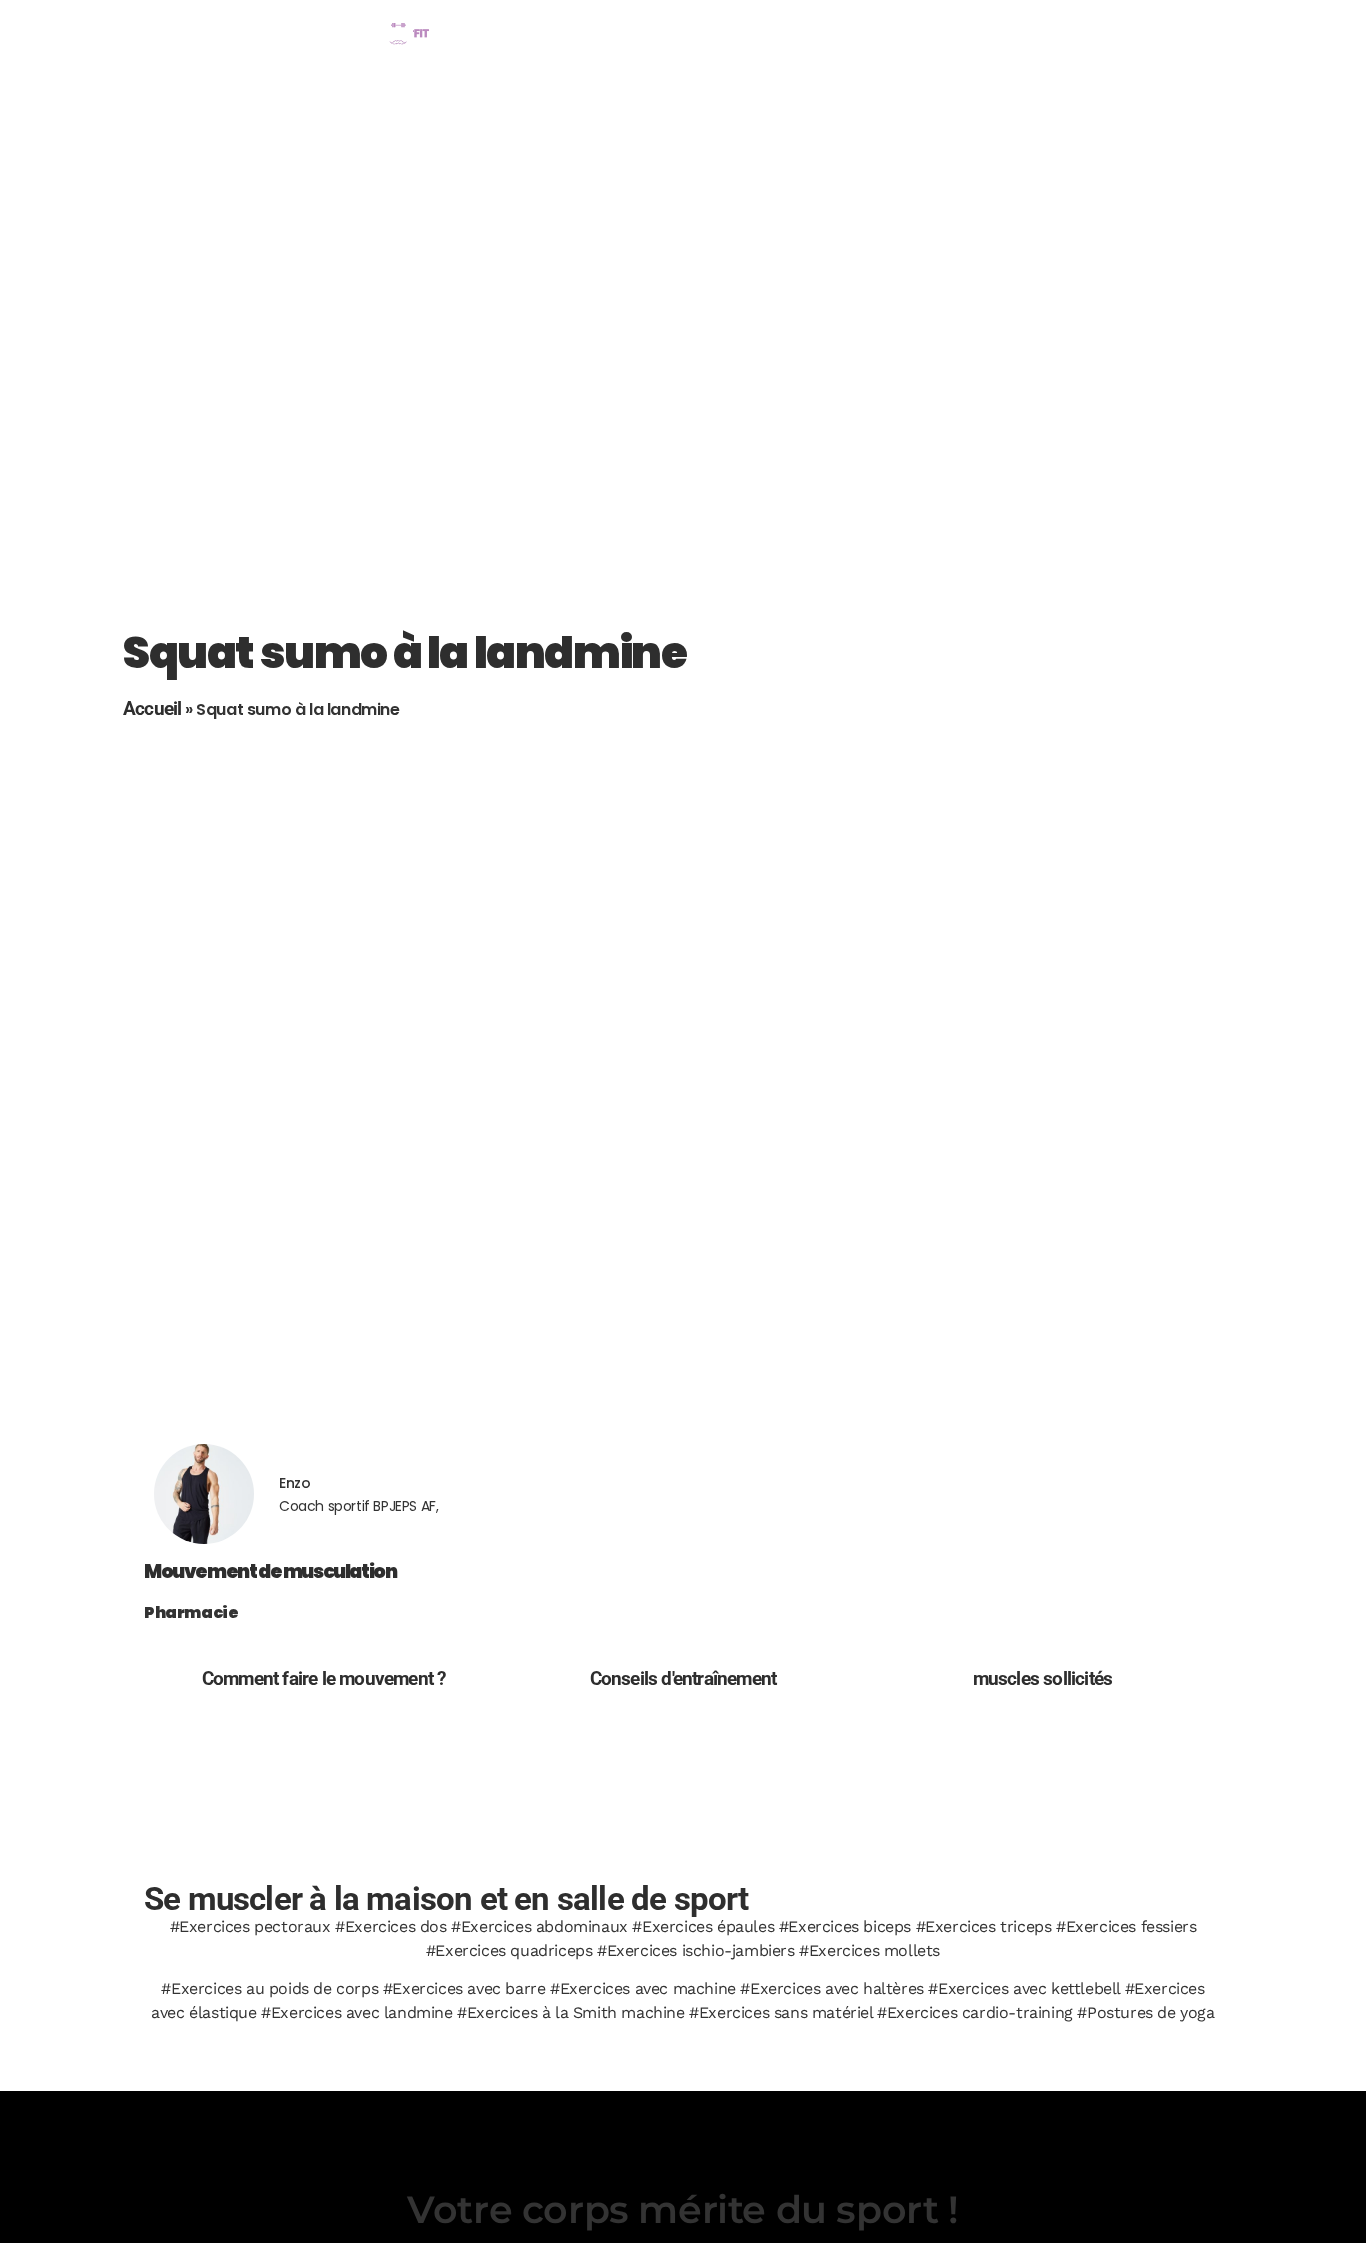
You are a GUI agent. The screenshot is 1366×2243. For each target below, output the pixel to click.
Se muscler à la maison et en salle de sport (446, 1898)
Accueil (152, 708)
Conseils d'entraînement (683, 1678)
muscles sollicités (1043, 1678)
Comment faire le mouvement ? (324, 1678)
